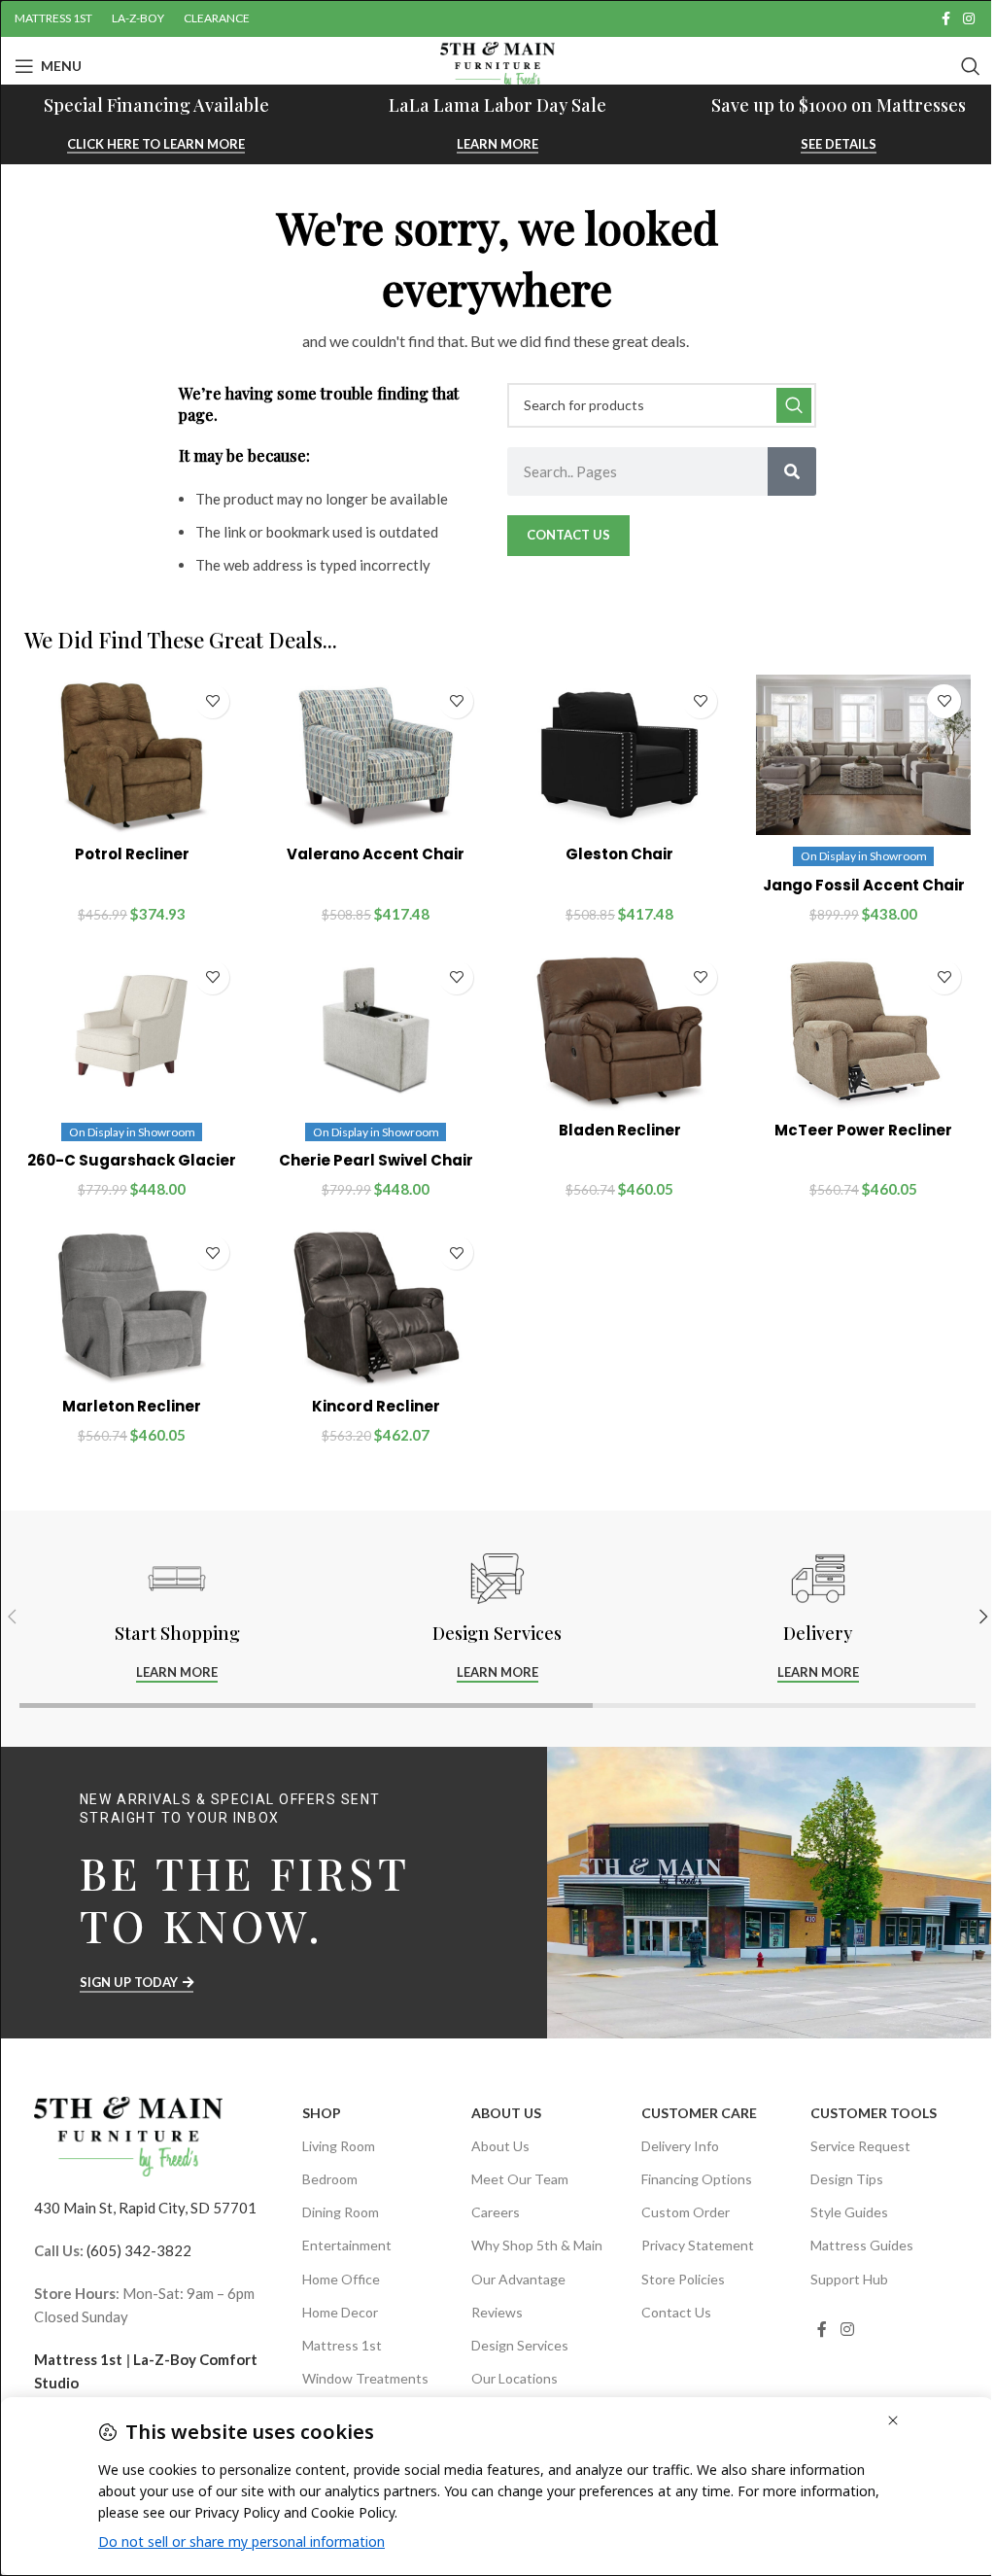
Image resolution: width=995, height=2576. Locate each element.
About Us (506, 2113)
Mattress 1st (78, 2359)
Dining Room (341, 2212)
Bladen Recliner (620, 1130)
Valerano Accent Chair (376, 854)
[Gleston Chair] (619, 755)
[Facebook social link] (945, 19)
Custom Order (686, 2212)
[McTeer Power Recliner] (863, 1031)
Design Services (520, 2345)
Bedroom (330, 2179)
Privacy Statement (698, 2245)
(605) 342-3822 (139, 2250)
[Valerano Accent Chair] (376, 755)
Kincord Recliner (376, 1406)
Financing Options (697, 2179)
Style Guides (849, 2212)
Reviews (497, 2312)
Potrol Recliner (132, 854)
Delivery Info (680, 2146)
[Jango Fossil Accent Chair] (863, 755)
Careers (496, 2212)
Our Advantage (518, 2279)
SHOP (322, 2113)
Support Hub (849, 2279)
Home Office (341, 2279)
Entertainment (347, 2245)
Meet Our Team (520, 2179)
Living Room (339, 2146)
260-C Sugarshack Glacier (132, 1160)
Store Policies (683, 2279)
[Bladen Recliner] (619, 1031)
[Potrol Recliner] (132, 755)
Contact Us (676, 2312)
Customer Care (699, 2113)
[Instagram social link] (969, 19)
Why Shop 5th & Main (537, 2245)
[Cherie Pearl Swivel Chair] (376, 1031)
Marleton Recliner (132, 1406)
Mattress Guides (862, 2245)
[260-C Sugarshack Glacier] (132, 1031)
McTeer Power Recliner (863, 1130)
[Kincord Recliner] (376, 1306)
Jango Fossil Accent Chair (864, 885)
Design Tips (847, 2179)
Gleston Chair (619, 854)
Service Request (860, 2146)
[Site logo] (497, 64)
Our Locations (515, 2378)
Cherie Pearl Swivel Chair (376, 1160)
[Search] (971, 66)
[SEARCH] (794, 405)
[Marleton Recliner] (132, 1306)
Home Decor (340, 2312)
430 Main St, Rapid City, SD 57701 (145, 2208)
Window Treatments (365, 2378)
